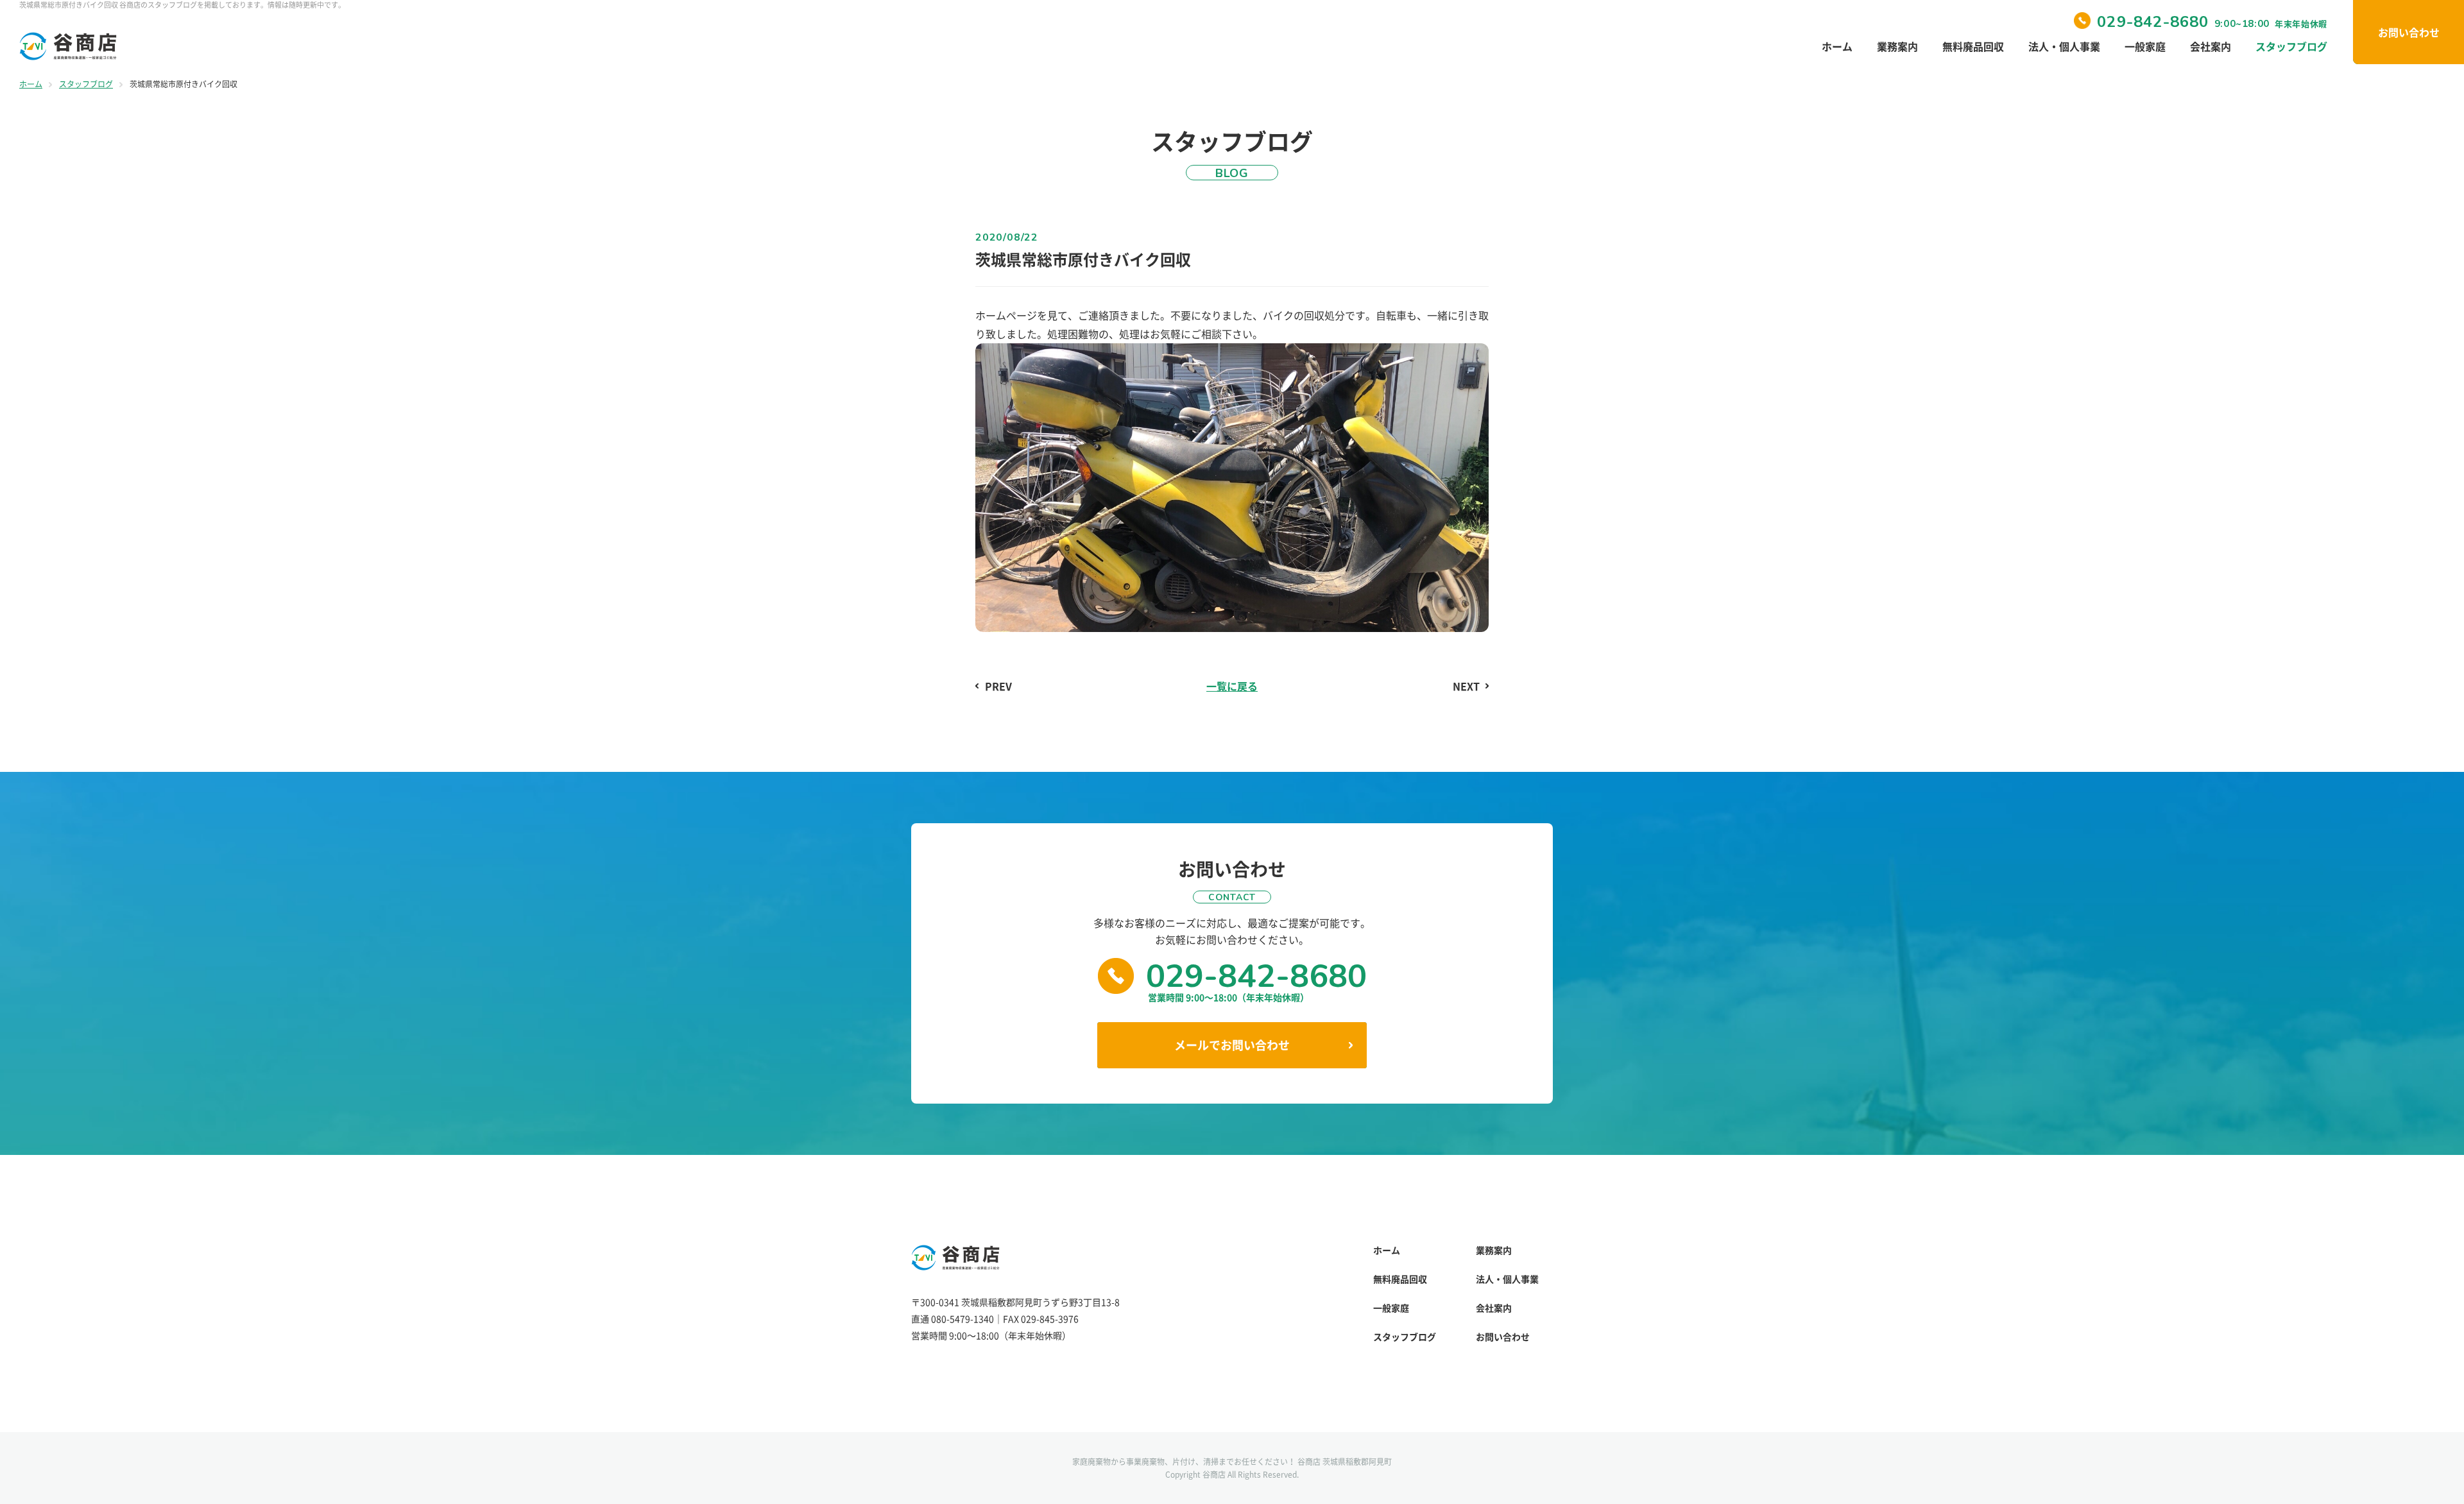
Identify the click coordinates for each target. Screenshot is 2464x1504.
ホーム (1837, 46)
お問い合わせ (2409, 32)
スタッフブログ (2291, 46)
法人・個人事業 (2064, 46)
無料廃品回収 (1973, 46)
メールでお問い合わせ (1232, 1045)
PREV (998, 686)
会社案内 (2211, 46)
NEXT (1466, 686)
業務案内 (1897, 46)
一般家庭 (2145, 46)
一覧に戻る (1232, 686)
